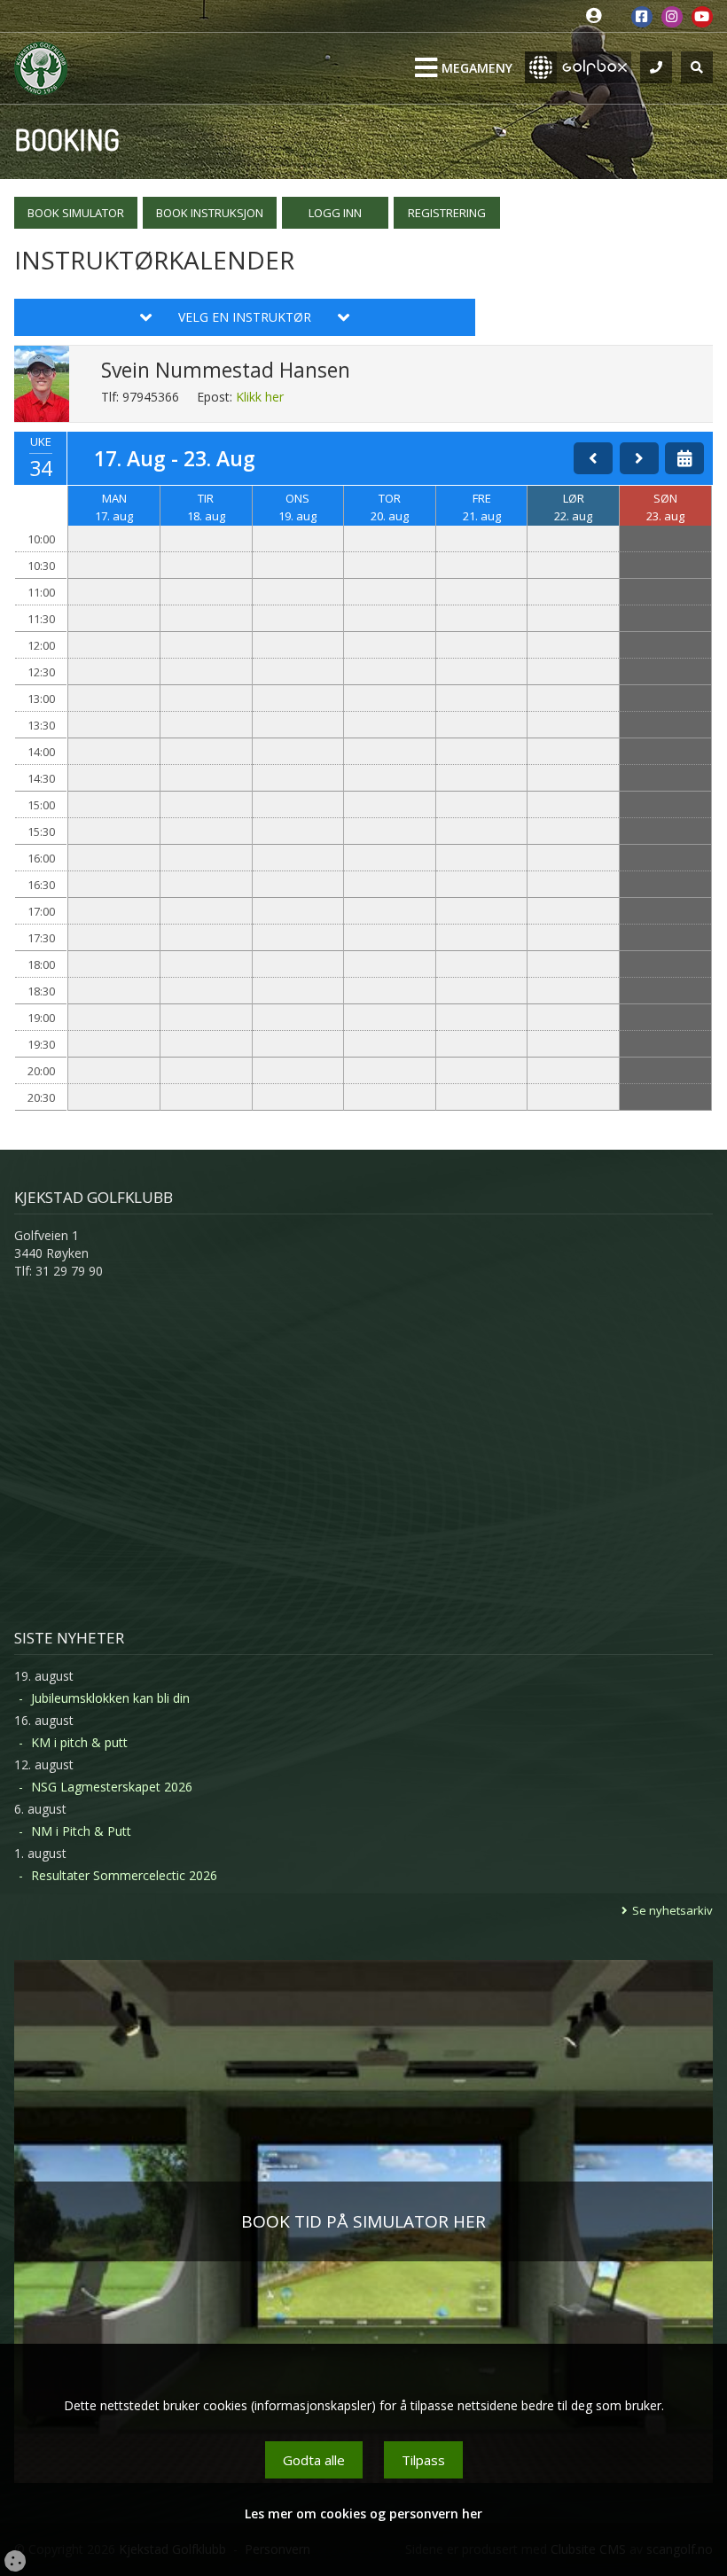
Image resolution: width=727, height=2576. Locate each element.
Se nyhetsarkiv (672, 1910)
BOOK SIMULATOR (76, 213)
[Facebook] (642, 17)
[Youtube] (702, 17)
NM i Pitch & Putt (81, 1831)
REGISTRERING (447, 213)
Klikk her (260, 397)
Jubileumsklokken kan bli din (110, 1698)
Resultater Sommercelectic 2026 (124, 1875)
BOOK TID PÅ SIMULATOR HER (363, 2221)
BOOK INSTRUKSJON (210, 213)
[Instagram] (672, 17)
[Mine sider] (598, 16)
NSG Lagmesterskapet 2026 (112, 1787)
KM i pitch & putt (79, 1742)
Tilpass (423, 2460)
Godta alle (314, 2460)
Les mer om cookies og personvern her (363, 2514)
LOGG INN (335, 213)
